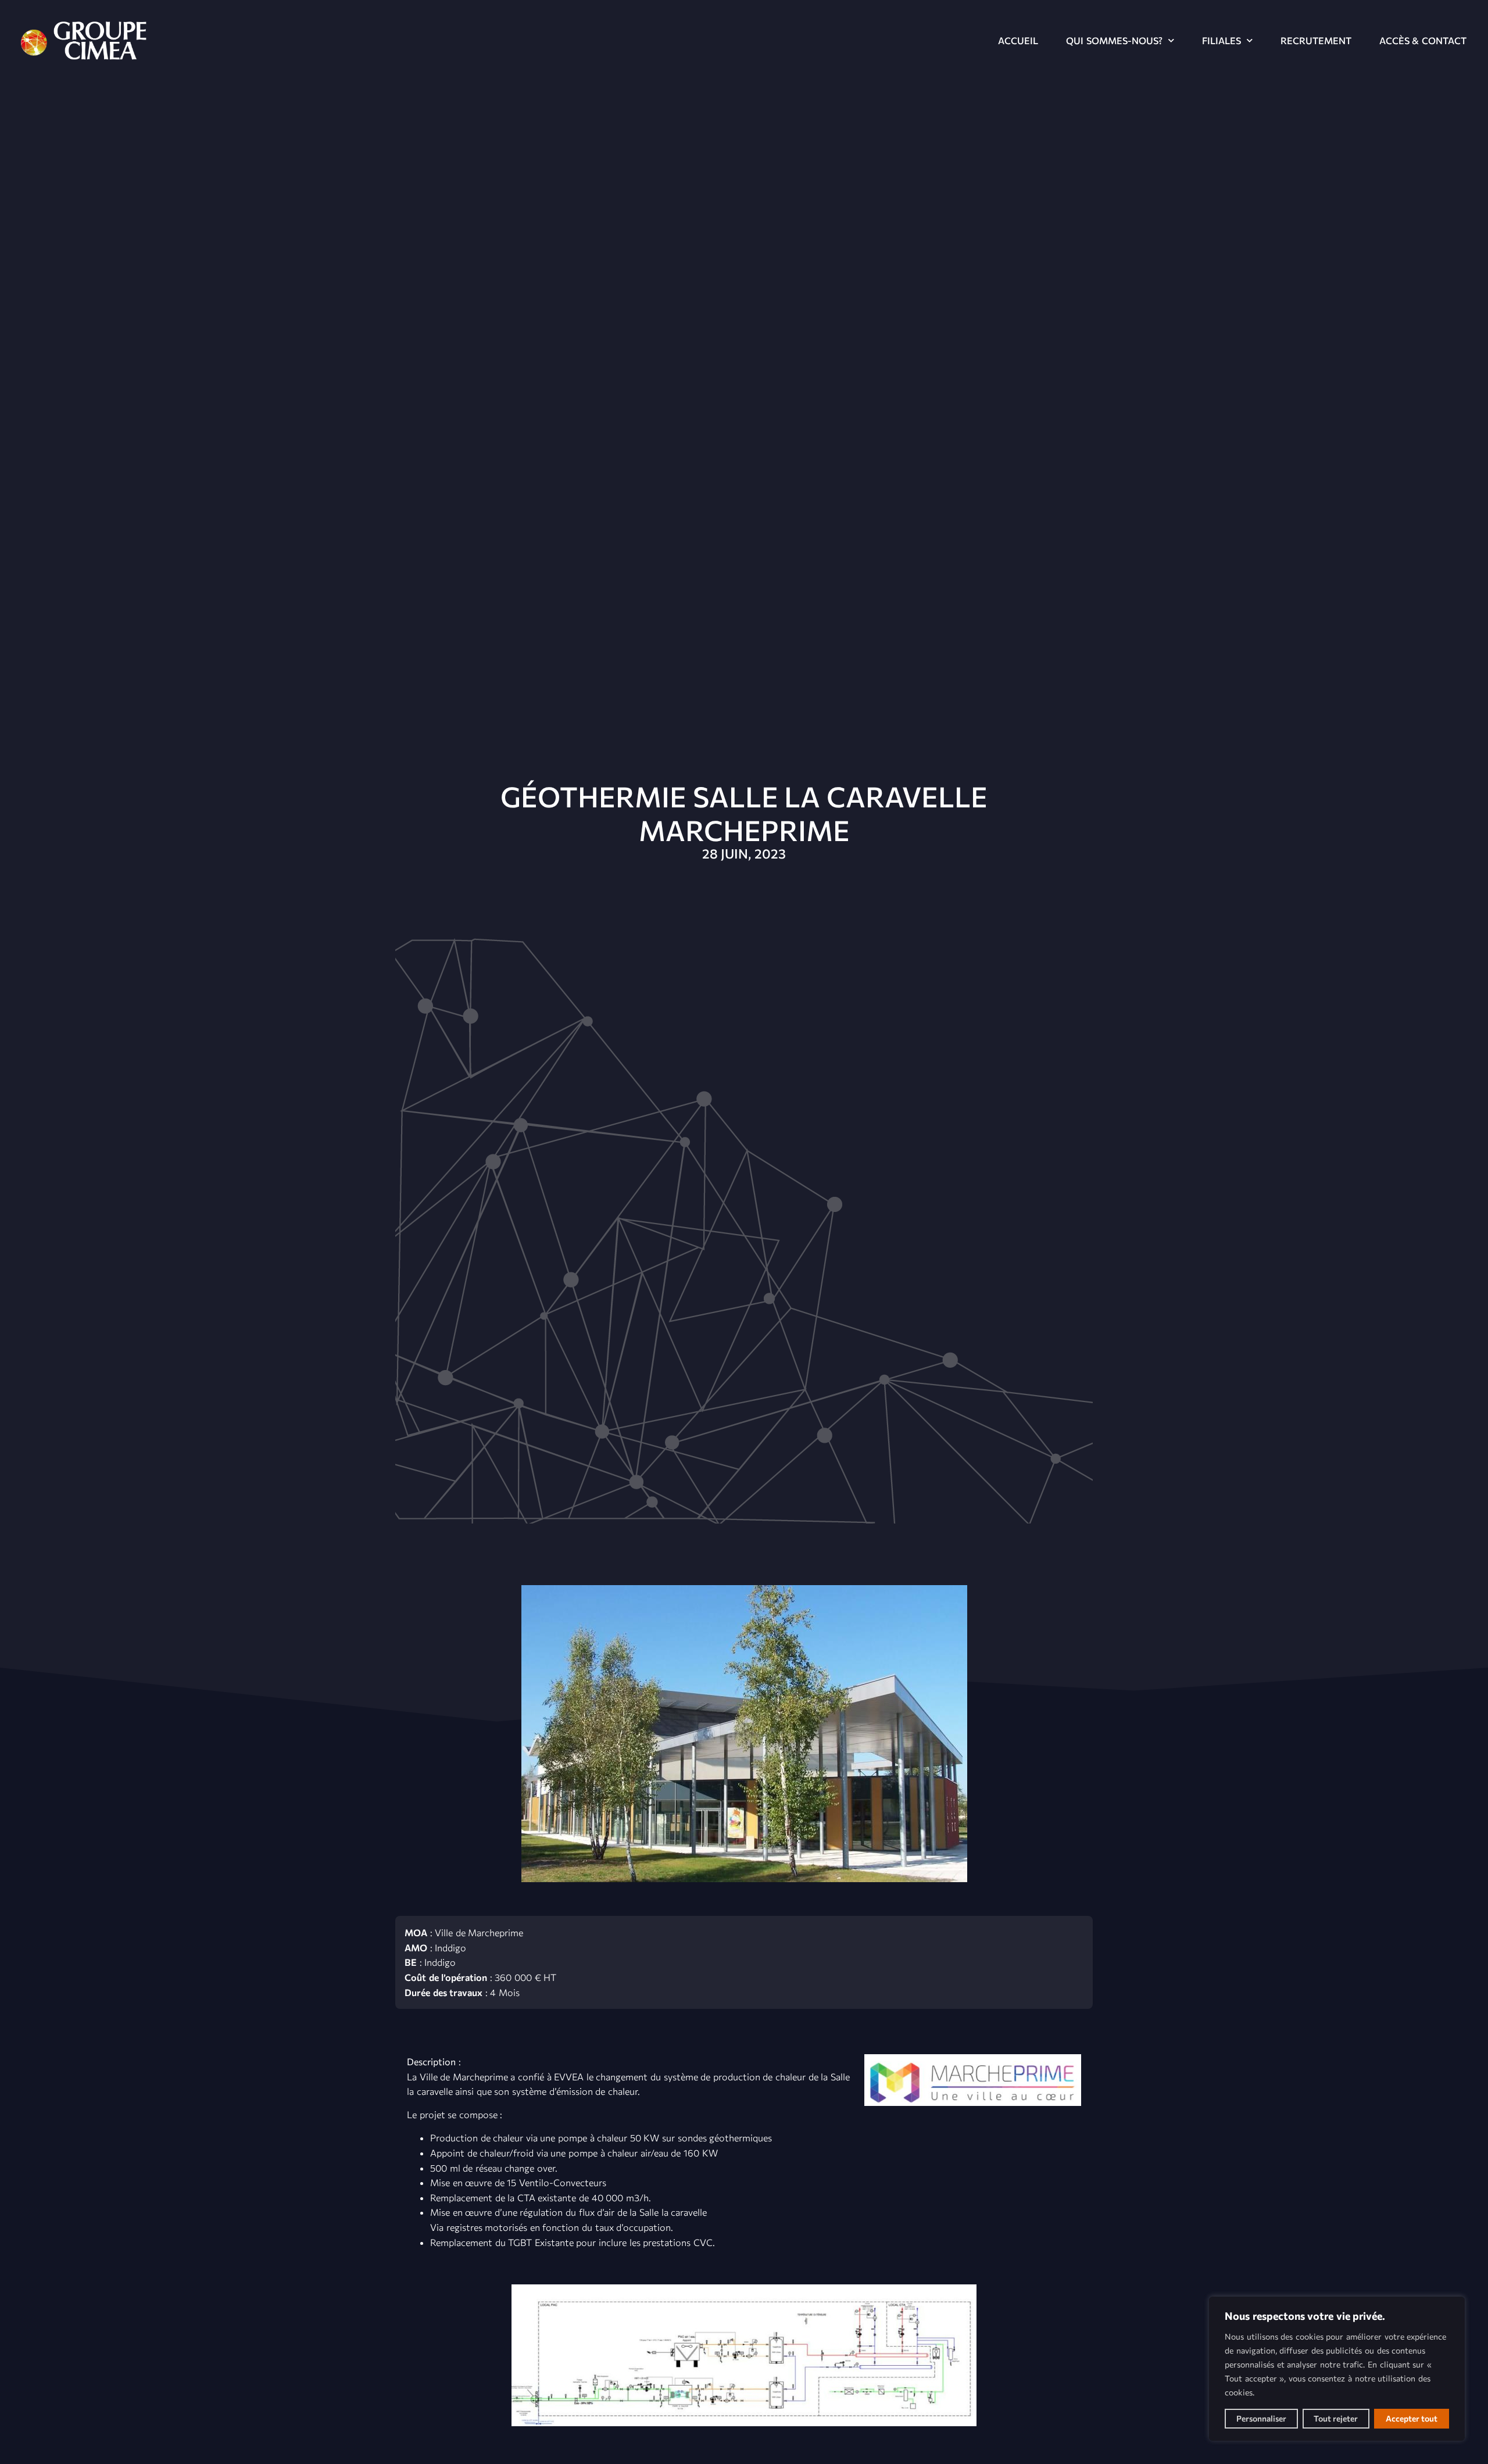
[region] (1337, 2369)
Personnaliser (1261, 2418)
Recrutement (1316, 40)
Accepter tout (1412, 2418)
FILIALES (1221, 40)
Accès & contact (1423, 40)
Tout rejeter (1336, 2418)
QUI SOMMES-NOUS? (1114, 40)
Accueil (1018, 40)
